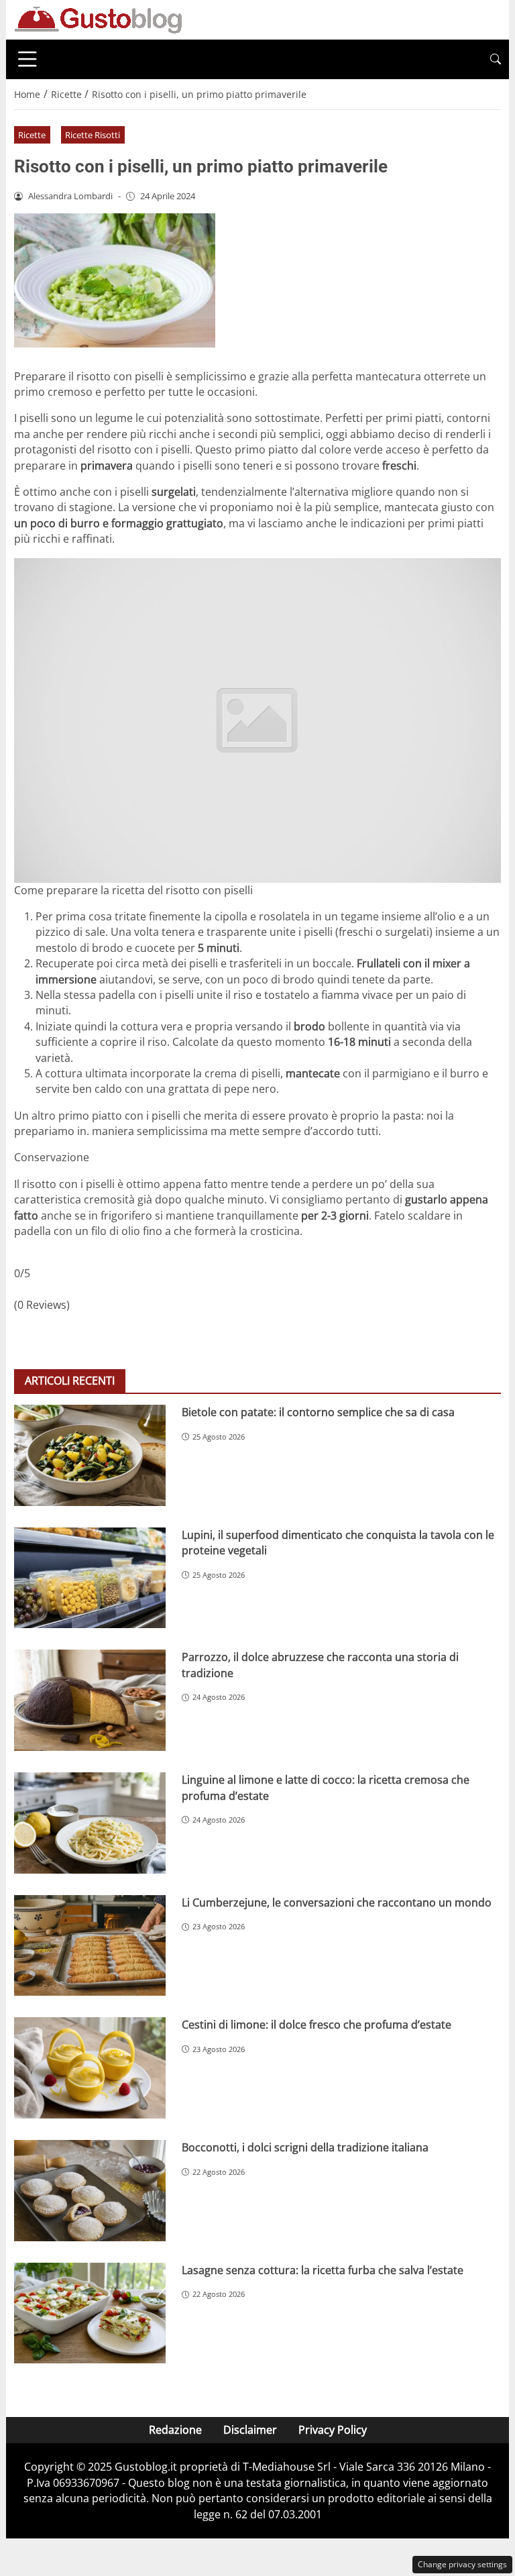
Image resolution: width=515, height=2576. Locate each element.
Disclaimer (250, 2430)
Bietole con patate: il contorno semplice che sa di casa (318, 1412)
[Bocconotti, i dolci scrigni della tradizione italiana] (90, 2191)
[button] (496, 59)
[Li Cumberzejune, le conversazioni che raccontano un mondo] (90, 1946)
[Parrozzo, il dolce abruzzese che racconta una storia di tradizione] (90, 1700)
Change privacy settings (462, 2564)
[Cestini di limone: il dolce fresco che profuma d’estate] (90, 2068)
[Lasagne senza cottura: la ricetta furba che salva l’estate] (90, 2313)
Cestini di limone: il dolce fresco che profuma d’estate (317, 2025)
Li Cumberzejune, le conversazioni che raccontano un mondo (337, 1902)
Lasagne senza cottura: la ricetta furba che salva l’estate (323, 2270)
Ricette (32, 135)
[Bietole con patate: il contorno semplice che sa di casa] (90, 1455)
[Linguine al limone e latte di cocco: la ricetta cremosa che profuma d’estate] (90, 1823)
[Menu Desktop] (27, 59)
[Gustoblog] (98, 19)
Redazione (175, 2430)
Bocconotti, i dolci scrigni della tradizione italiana (305, 2147)
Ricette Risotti (93, 135)
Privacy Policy (333, 2430)
